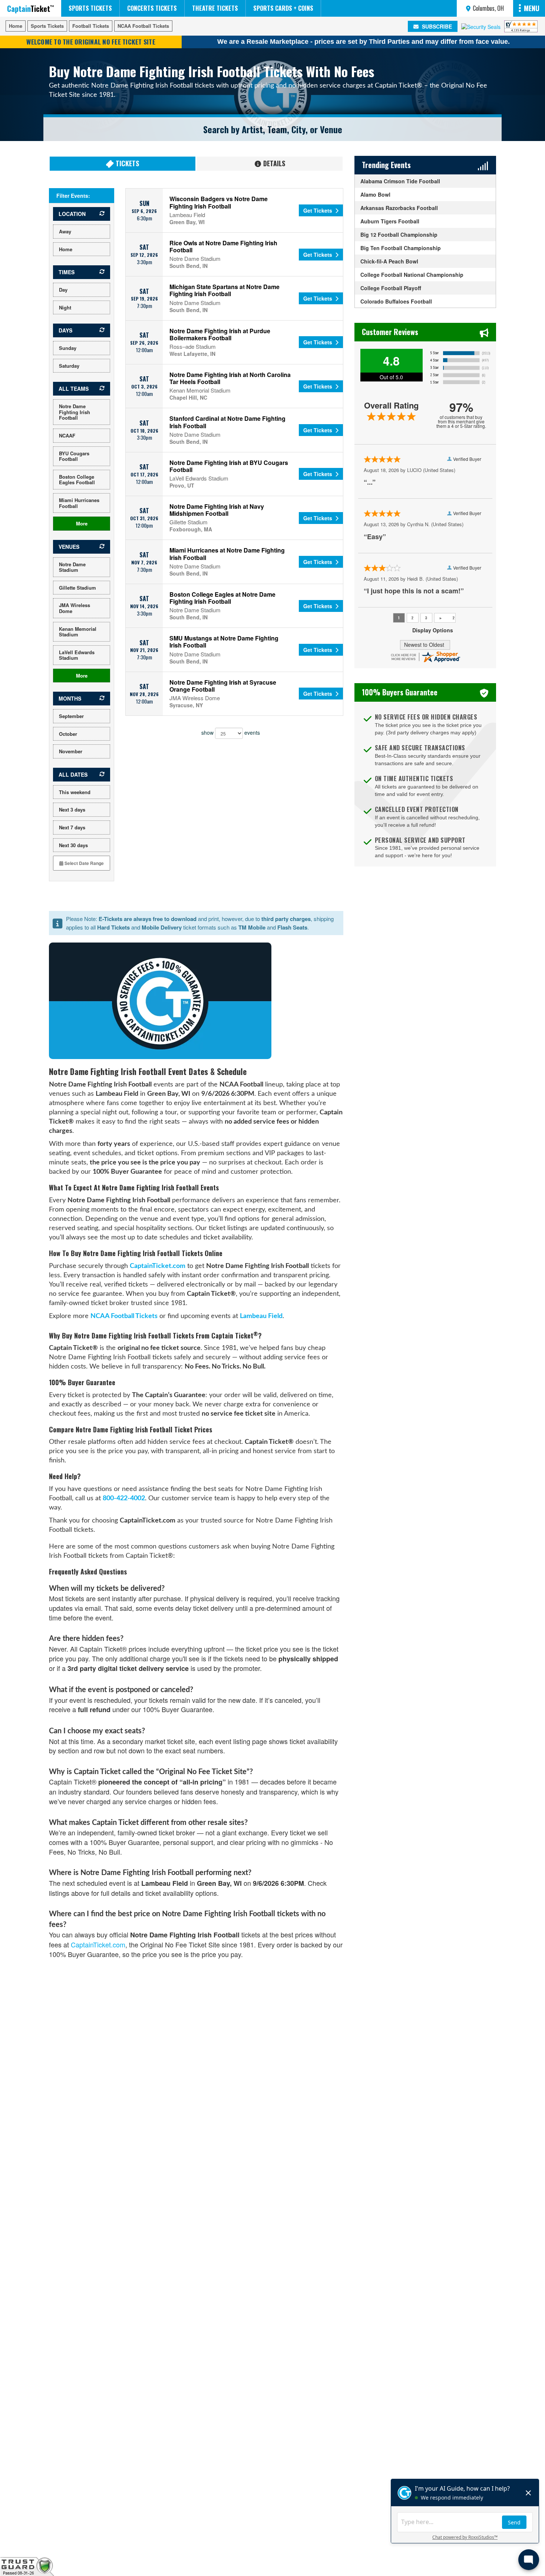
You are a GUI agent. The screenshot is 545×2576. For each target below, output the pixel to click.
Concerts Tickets (152, 8)
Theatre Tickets (215, 8)
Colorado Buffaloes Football (396, 301)
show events (231, 733)
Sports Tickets (90, 8)
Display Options (433, 630)
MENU (532, 8)
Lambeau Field (261, 1316)
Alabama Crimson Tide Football (400, 181)
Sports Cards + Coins (283, 8)
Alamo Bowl (375, 194)
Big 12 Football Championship (399, 235)
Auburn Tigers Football (390, 221)
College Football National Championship (412, 275)
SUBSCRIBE (436, 26)
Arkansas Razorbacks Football (399, 208)
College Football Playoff (391, 288)
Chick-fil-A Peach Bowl (389, 261)
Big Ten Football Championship (401, 248)
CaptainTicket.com (158, 1266)
